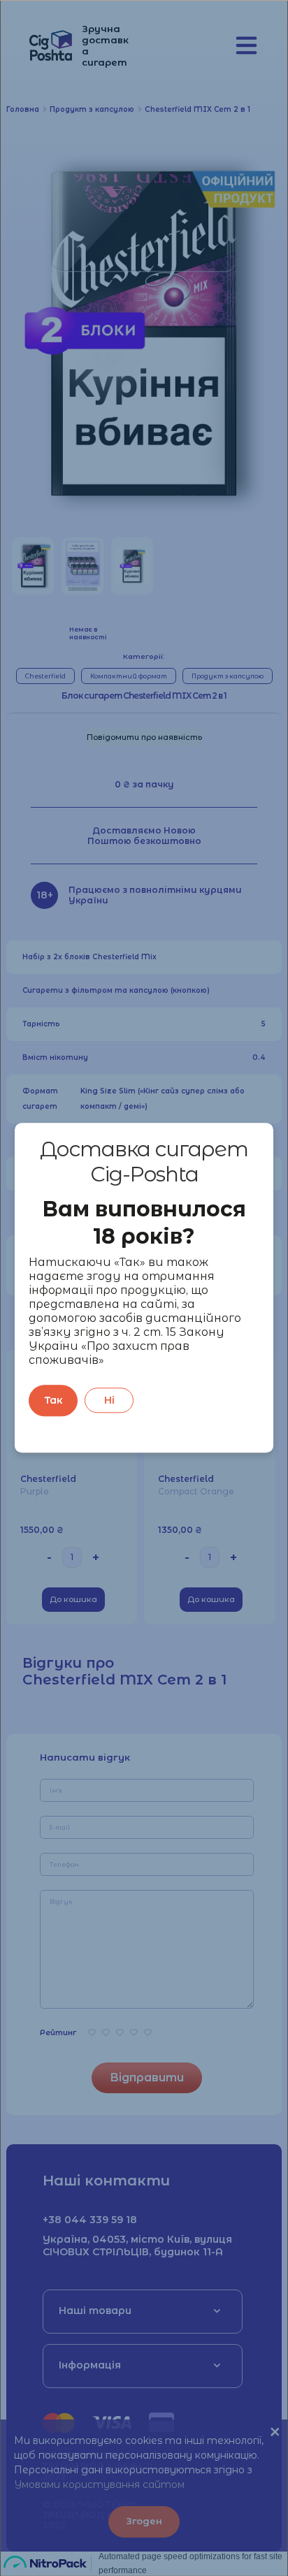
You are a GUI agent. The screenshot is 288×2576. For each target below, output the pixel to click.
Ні (109, 1401)
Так (53, 1401)
